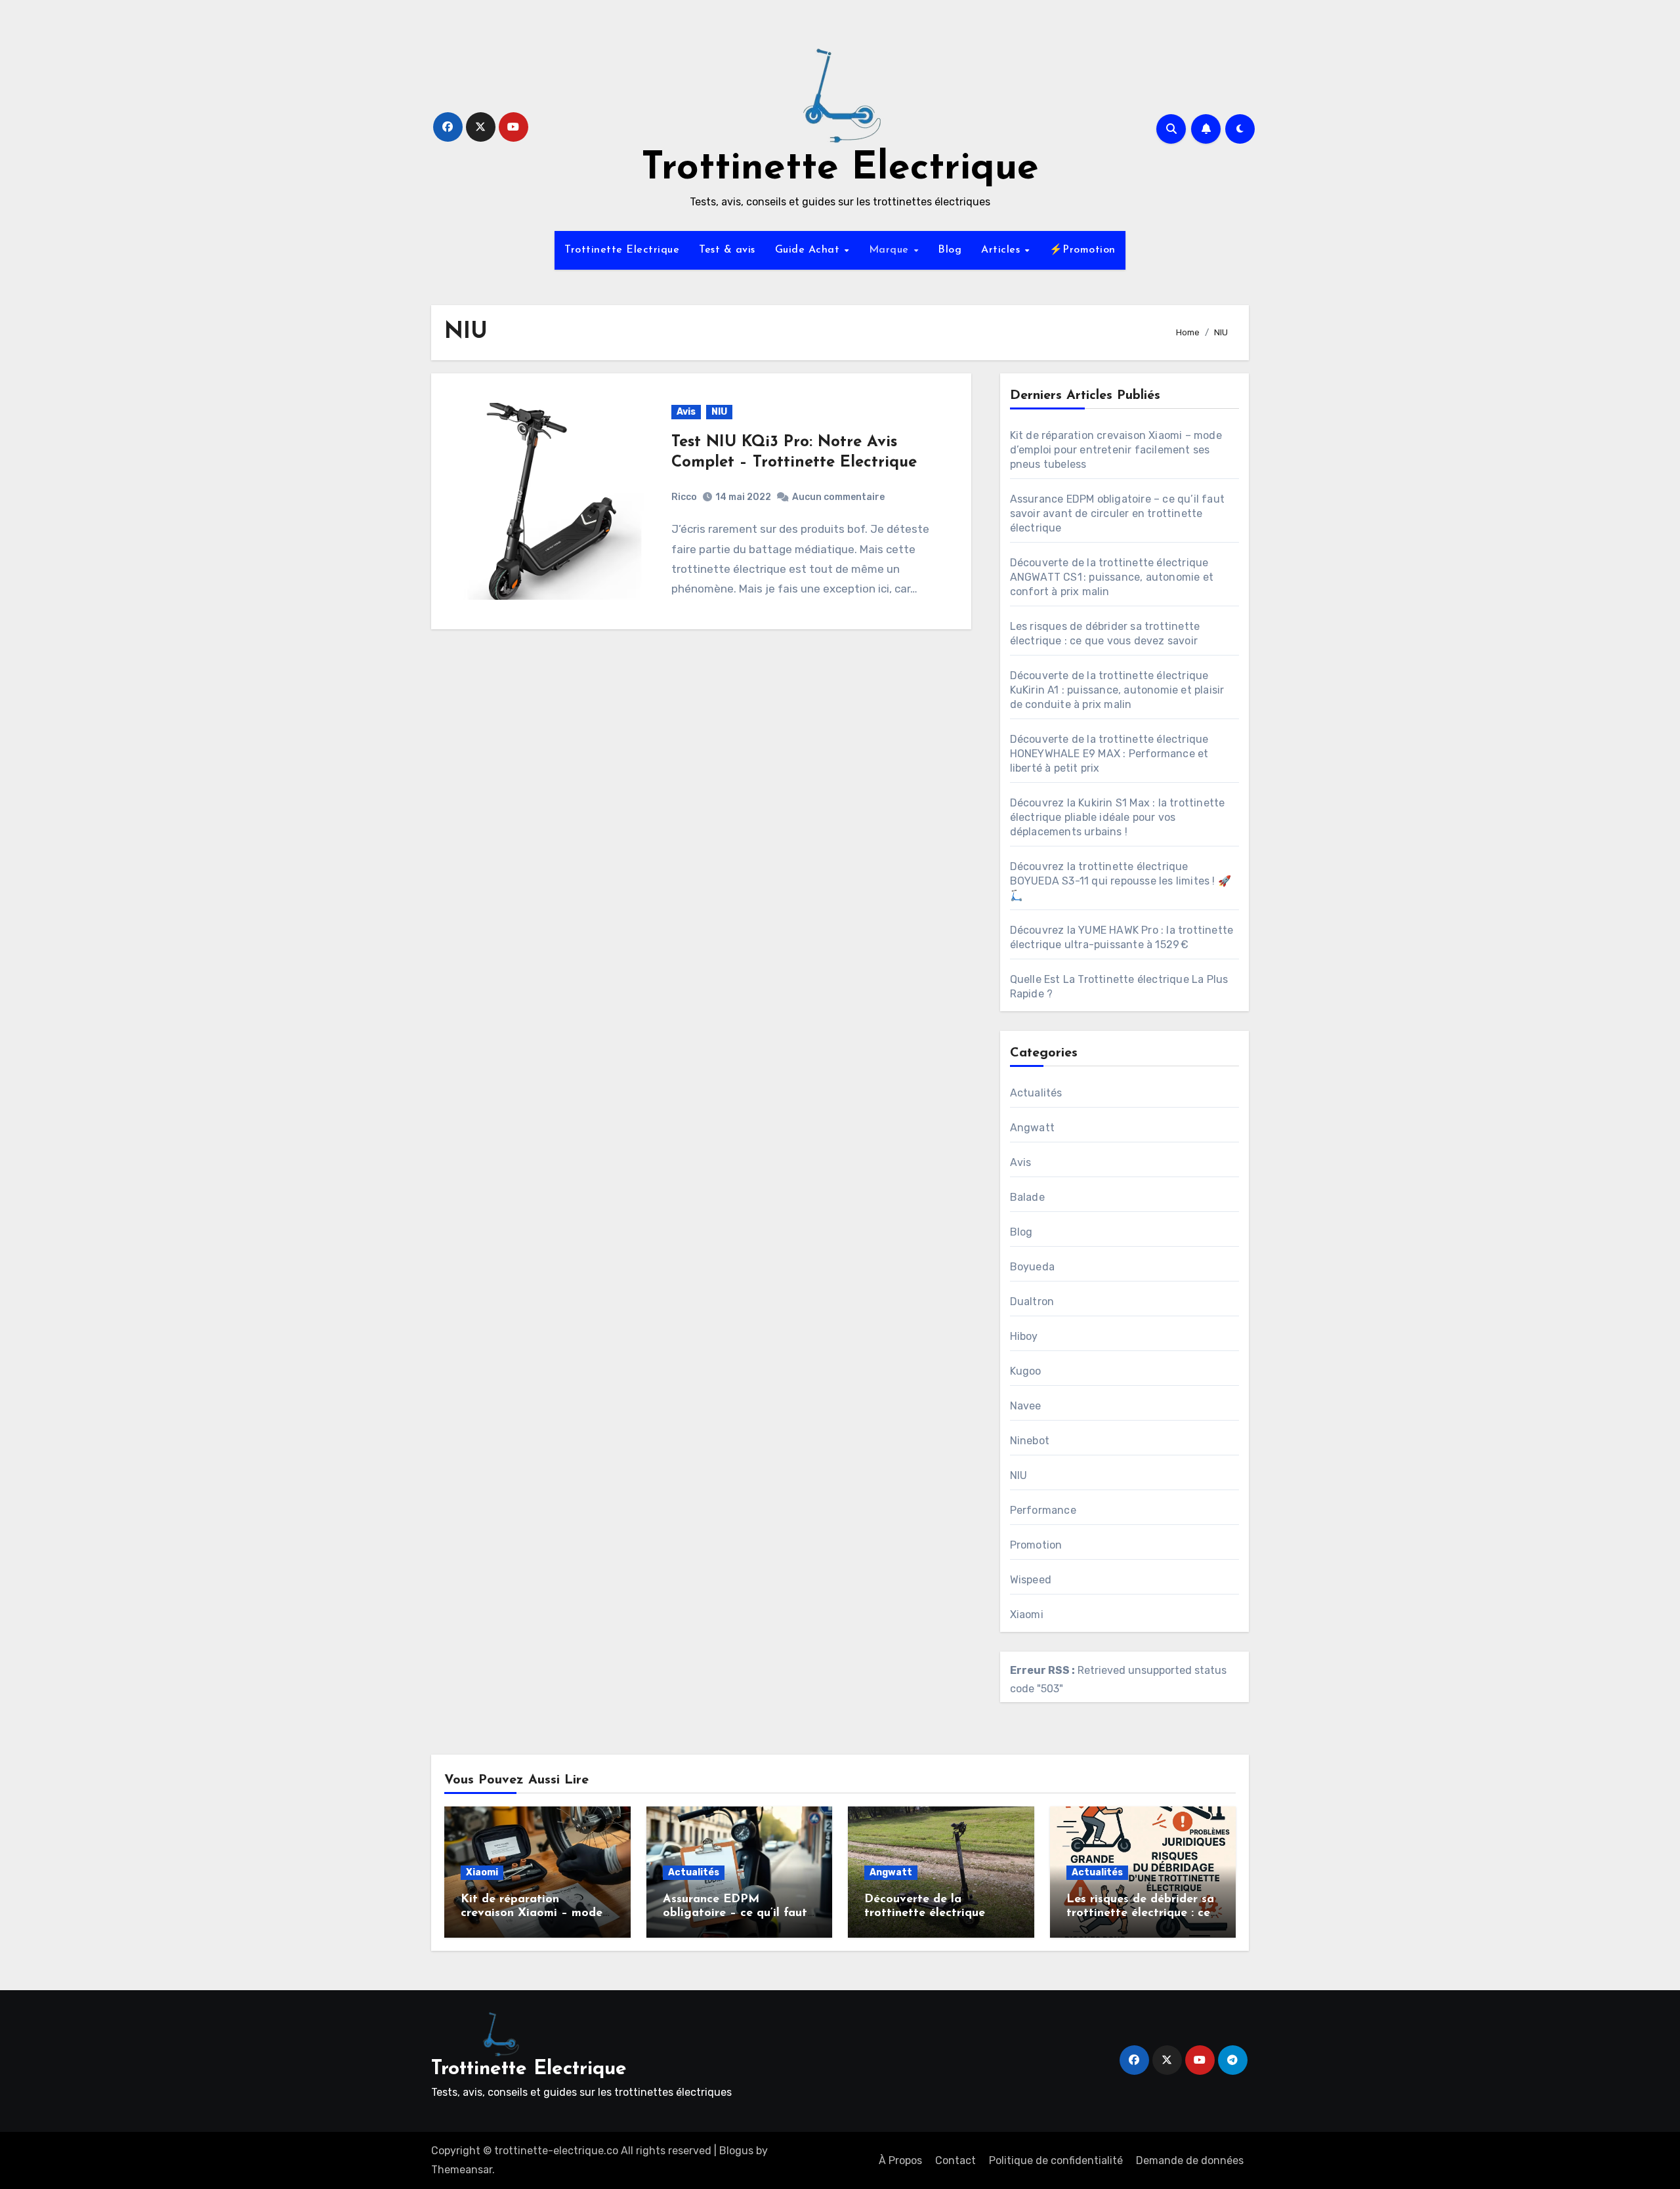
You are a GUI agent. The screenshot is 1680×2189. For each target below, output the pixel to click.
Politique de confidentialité (1056, 2160)
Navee (1026, 1406)
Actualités (1036, 1093)
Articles (1002, 250)
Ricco (684, 497)
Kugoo (1026, 1371)
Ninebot (1030, 1441)
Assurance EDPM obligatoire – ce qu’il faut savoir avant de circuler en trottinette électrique (1117, 513)
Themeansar (462, 2170)
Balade (1027, 1197)
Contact (955, 2160)
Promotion (1036, 1545)
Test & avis (727, 250)
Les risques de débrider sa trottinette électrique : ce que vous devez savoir (1140, 1914)
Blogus (736, 2151)
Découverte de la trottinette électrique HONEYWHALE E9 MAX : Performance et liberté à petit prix (1109, 754)
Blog (950, 250)
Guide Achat (809, 250)
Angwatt (1032, 1128)
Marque (891, 250)
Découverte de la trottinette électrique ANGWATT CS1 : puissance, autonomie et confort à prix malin (1112, 577)
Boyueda (1032, 1267)
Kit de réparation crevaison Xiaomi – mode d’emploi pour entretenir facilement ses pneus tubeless (1116, 450)
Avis (686, 412)
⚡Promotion (1082, 250)
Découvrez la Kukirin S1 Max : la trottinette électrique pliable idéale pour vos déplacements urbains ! (1118, 817)
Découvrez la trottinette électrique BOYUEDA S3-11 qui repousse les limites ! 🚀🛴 (1121, 881)
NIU (719, 412)
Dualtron (1032, 1302)
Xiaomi (1027, 1615)
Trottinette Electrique (840, 169)
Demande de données (1190, 2160)
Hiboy (1024, 1336)
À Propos (900, 2160)
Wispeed (1031, 1580)
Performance (1043, 1510)
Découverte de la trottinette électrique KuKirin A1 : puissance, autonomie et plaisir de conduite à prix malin (1117, 690)
